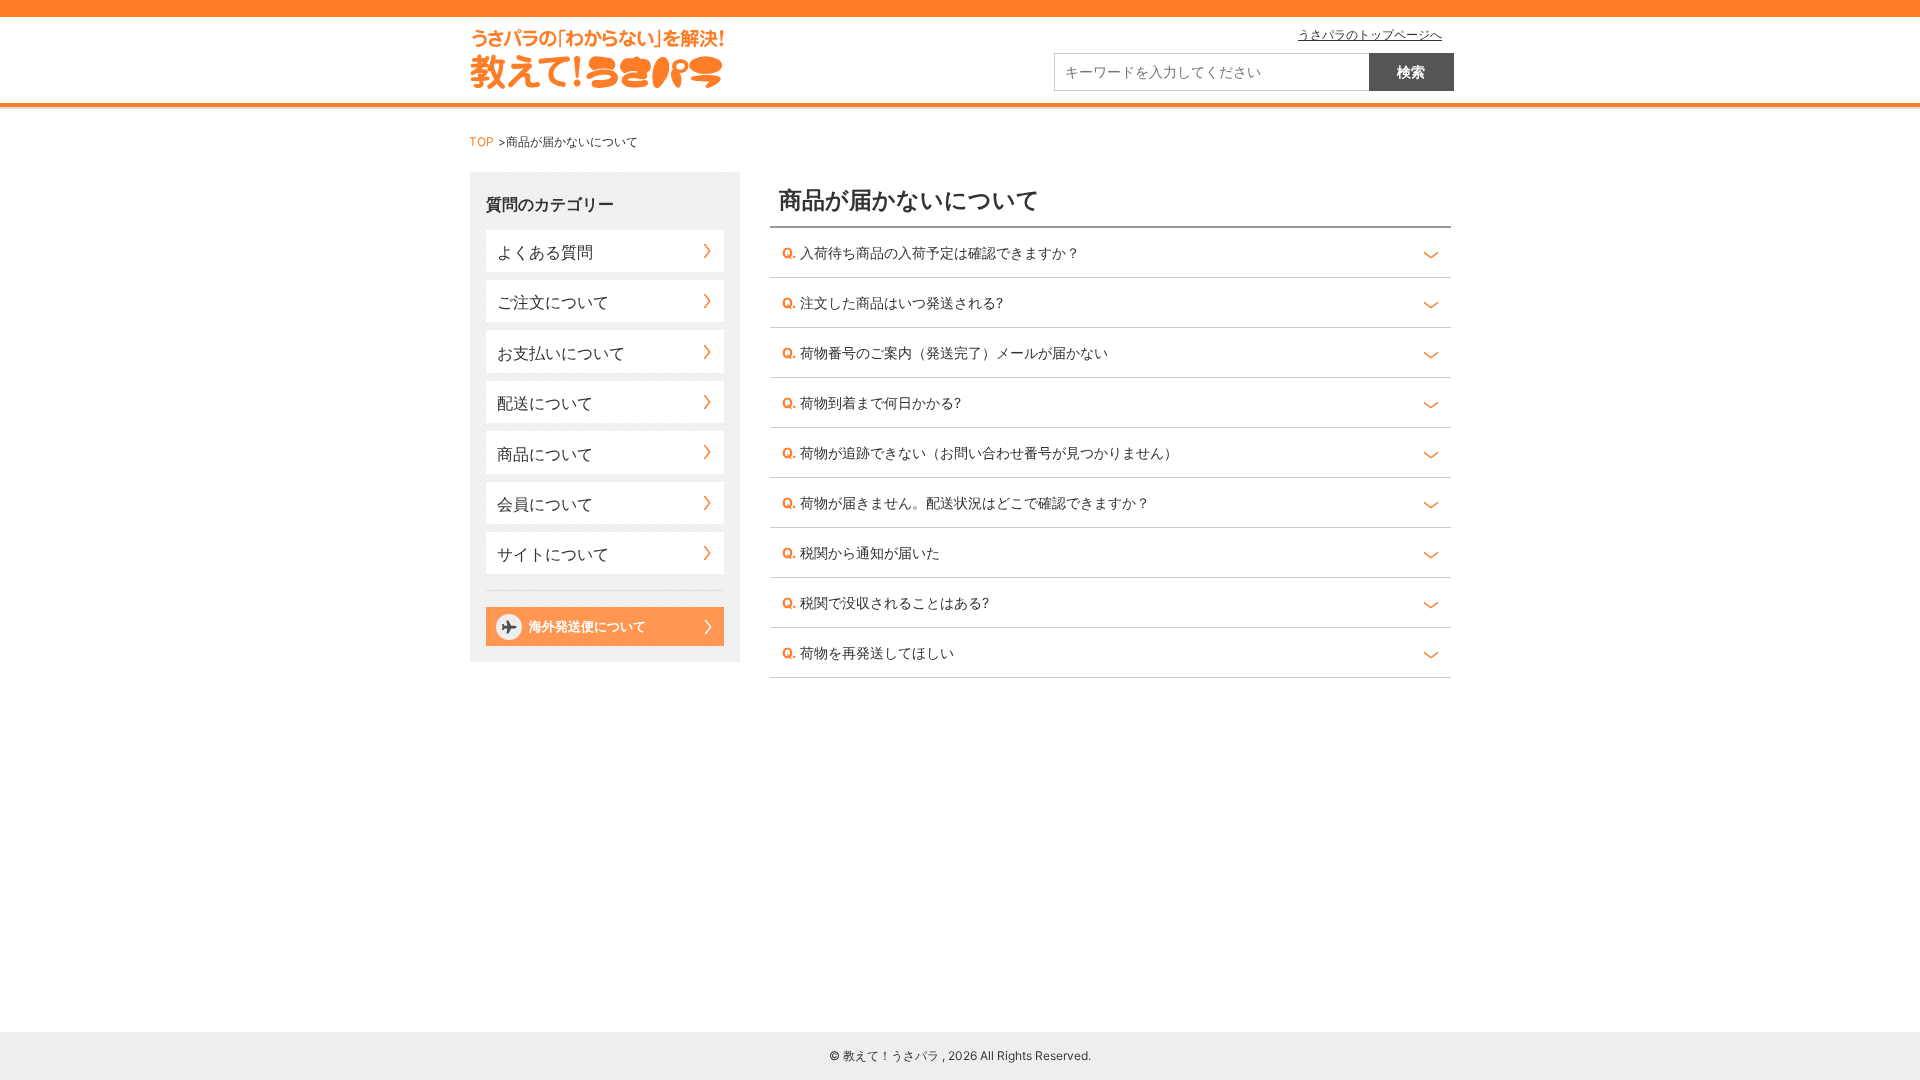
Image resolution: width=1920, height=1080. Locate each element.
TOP (481, 141)
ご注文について (553, 302)
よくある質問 (545, 252)
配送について (545, 403)
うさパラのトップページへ (1370, 34)
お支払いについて (561, 353)
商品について (545, 454)
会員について (545, 504)
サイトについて (553, 554)
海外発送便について (587, 626)
